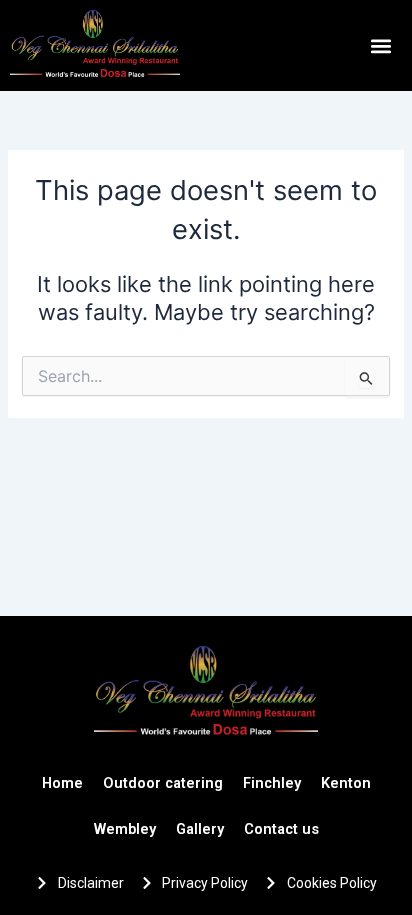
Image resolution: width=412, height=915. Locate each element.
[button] (380, 45)
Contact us (281, 829)
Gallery (200, 829)
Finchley (272, 783)
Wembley (125, 829)
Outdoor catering (163, 783)
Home (62, 783)
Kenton (346, 783)
